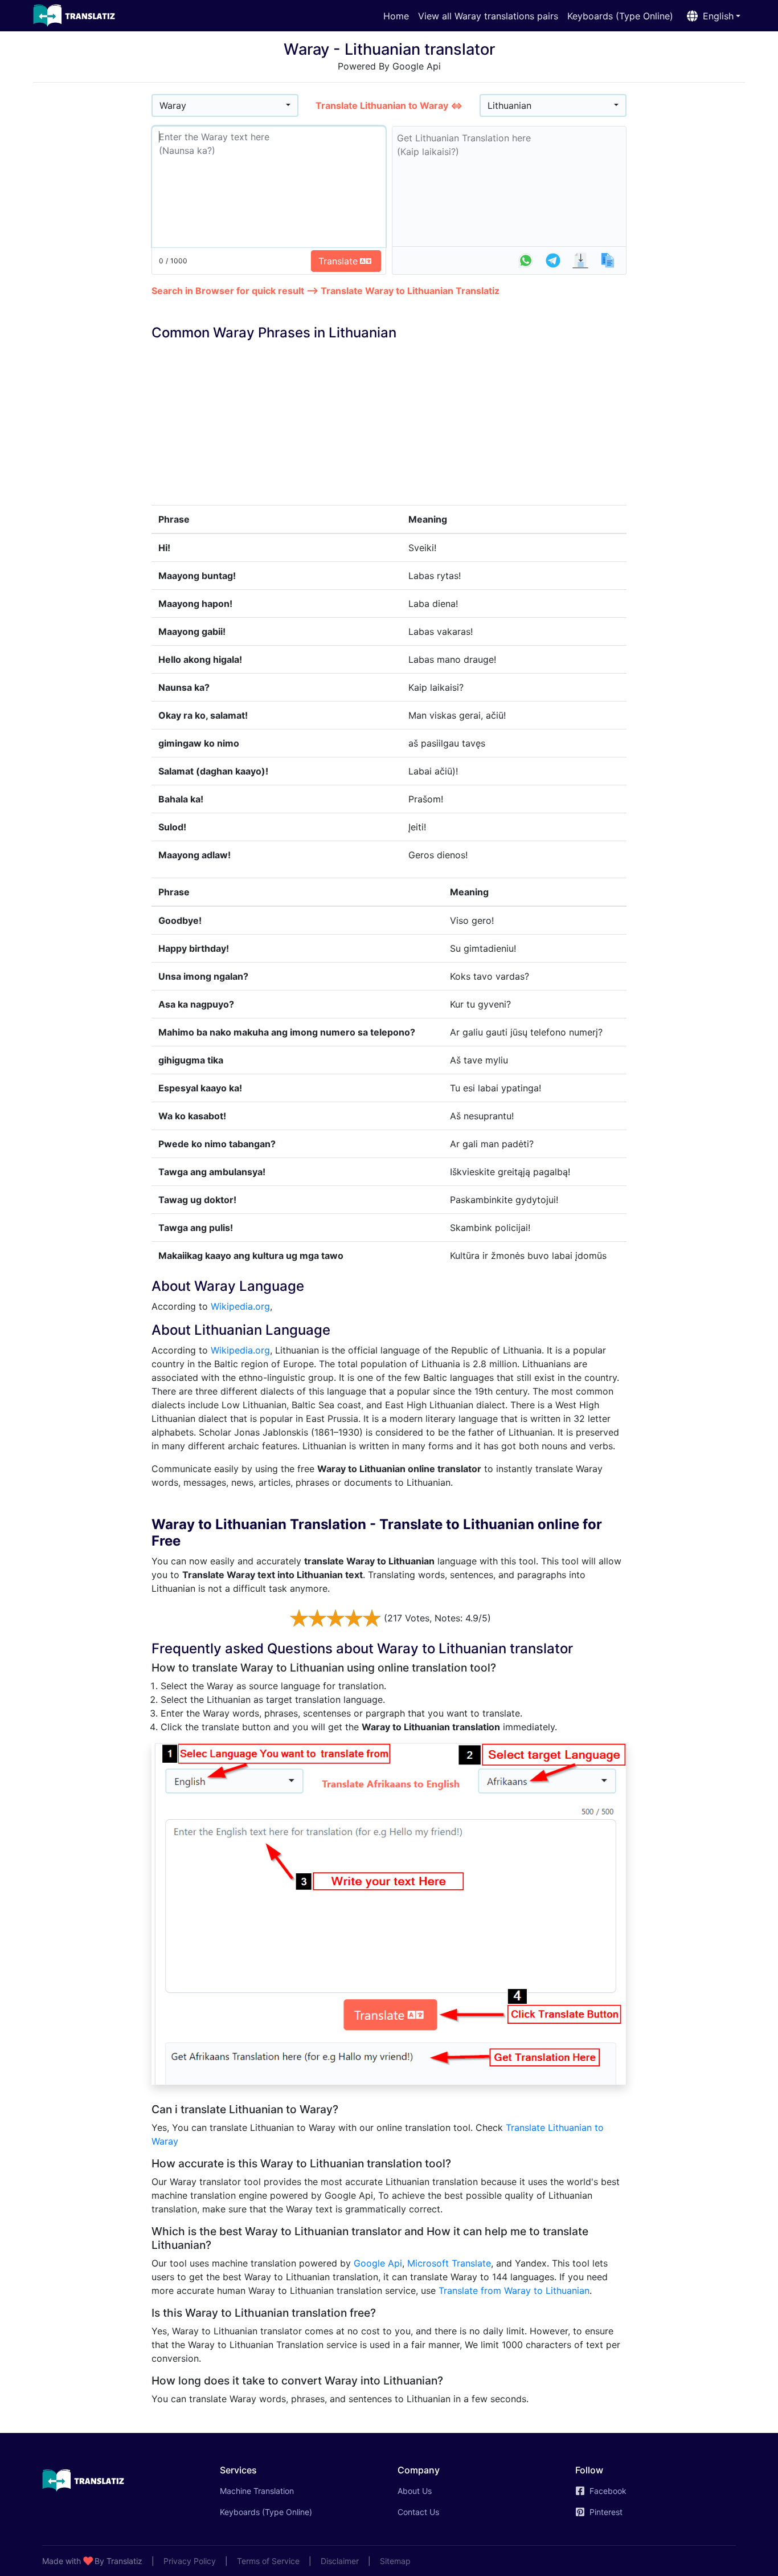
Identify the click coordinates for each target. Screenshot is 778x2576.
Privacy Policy (190, 2561)
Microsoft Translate (449, 2263)
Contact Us (418, 2512)
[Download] (580, 260)
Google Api (378, 2263)
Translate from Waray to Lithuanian (514, 2290)
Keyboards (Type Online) (620, 16)
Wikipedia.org (240, 1306)
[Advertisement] (92, 263)
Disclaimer (340, 2561)
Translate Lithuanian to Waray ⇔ (389, 105)
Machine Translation (273, 2491)
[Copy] (608, 260)
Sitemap (395, 2561)
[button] (711, 16)
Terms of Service (268, 2561)
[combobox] (225, 105)
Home (396, 16)
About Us (415, 2491)
